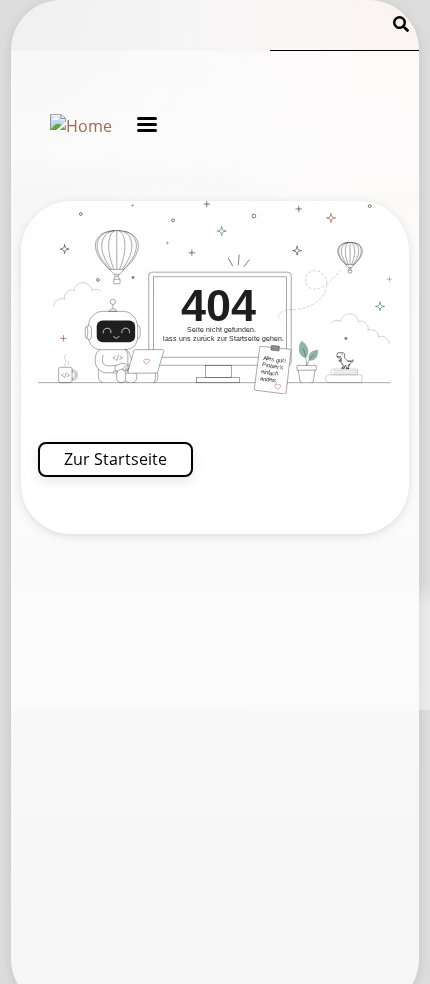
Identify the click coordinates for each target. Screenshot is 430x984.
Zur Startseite (115, 459)
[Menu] (134, 124)
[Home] (81, 126)
